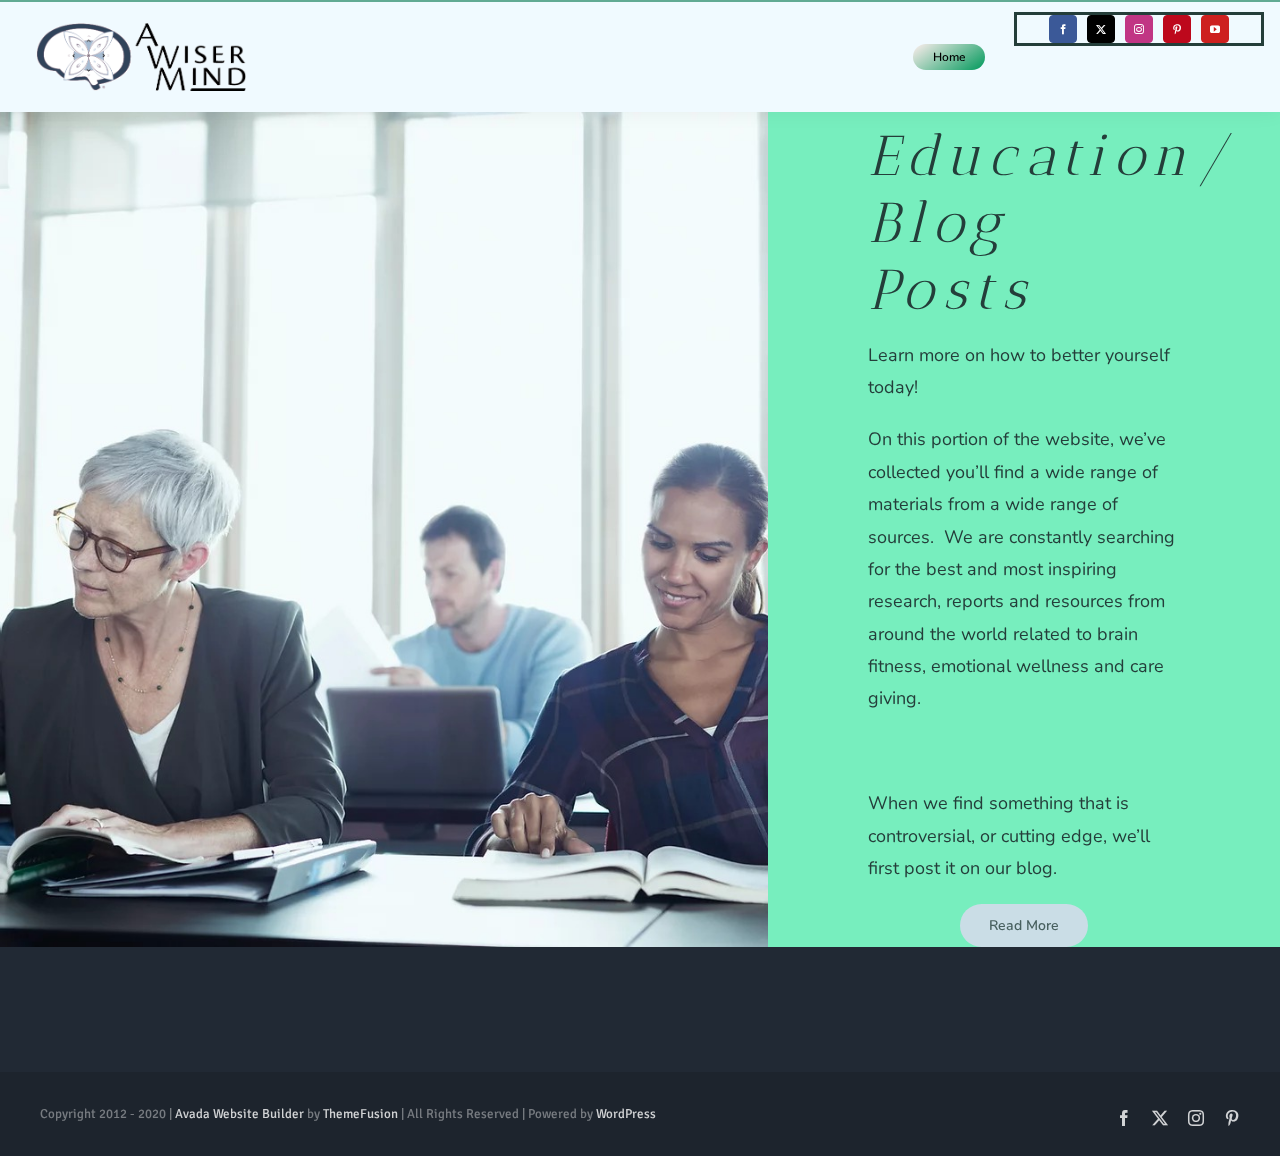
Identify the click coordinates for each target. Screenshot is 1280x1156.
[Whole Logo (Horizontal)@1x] (141, 32)
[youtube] (1215, 29)
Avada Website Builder (239, 1114)
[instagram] (1139, 29)
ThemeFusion (360, 1114)
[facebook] (1063, 29)
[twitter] (1101, 29)
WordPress (626, 1114)
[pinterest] (1177, 29)
